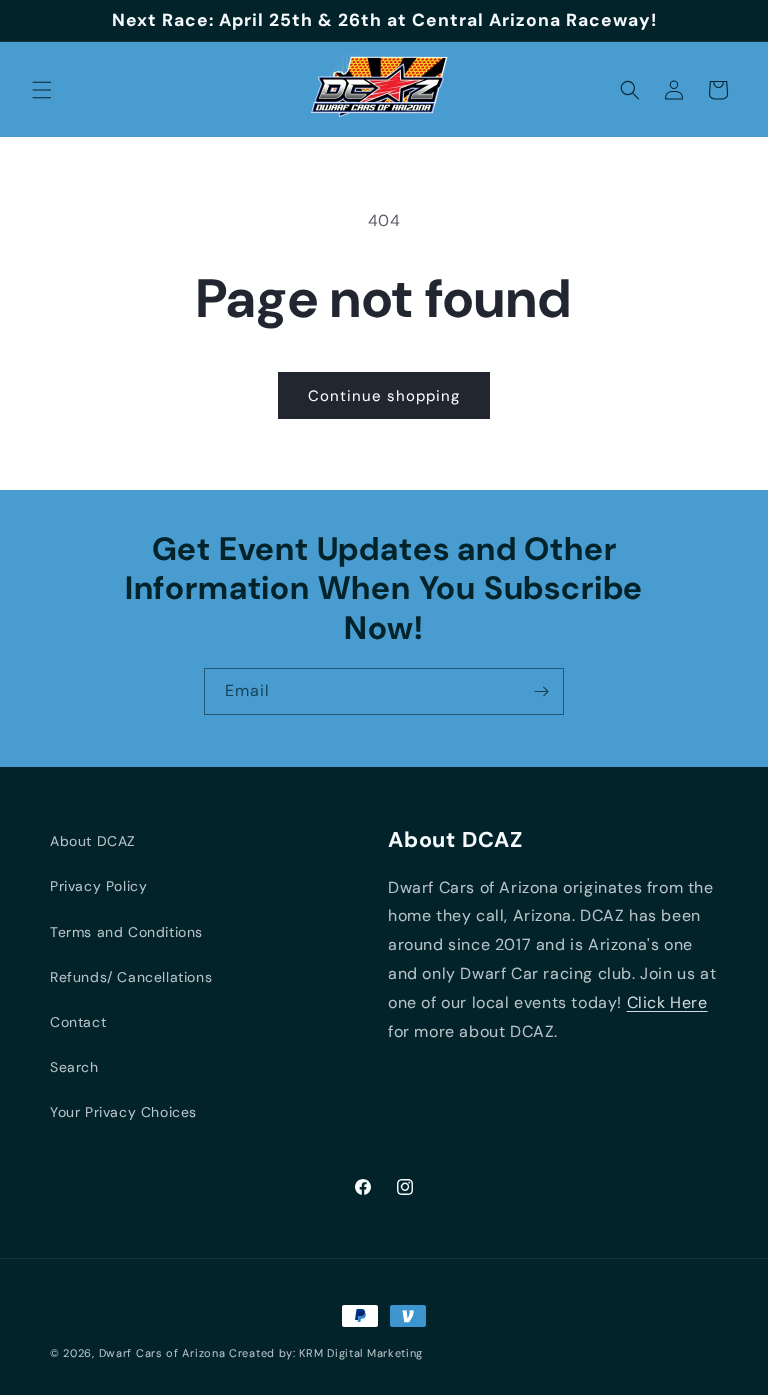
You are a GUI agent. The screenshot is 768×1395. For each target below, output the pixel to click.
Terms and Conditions (126, 932)
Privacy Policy (98, 886)
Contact (78, 1022)
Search (74, 1067)
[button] (42, 90)
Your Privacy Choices (123, 1112)
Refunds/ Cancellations (131, 977)
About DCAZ (93, 841)
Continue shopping (384, 396)
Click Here (667, 1002)
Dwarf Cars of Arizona (162, 1353)
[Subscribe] (541, 691)
